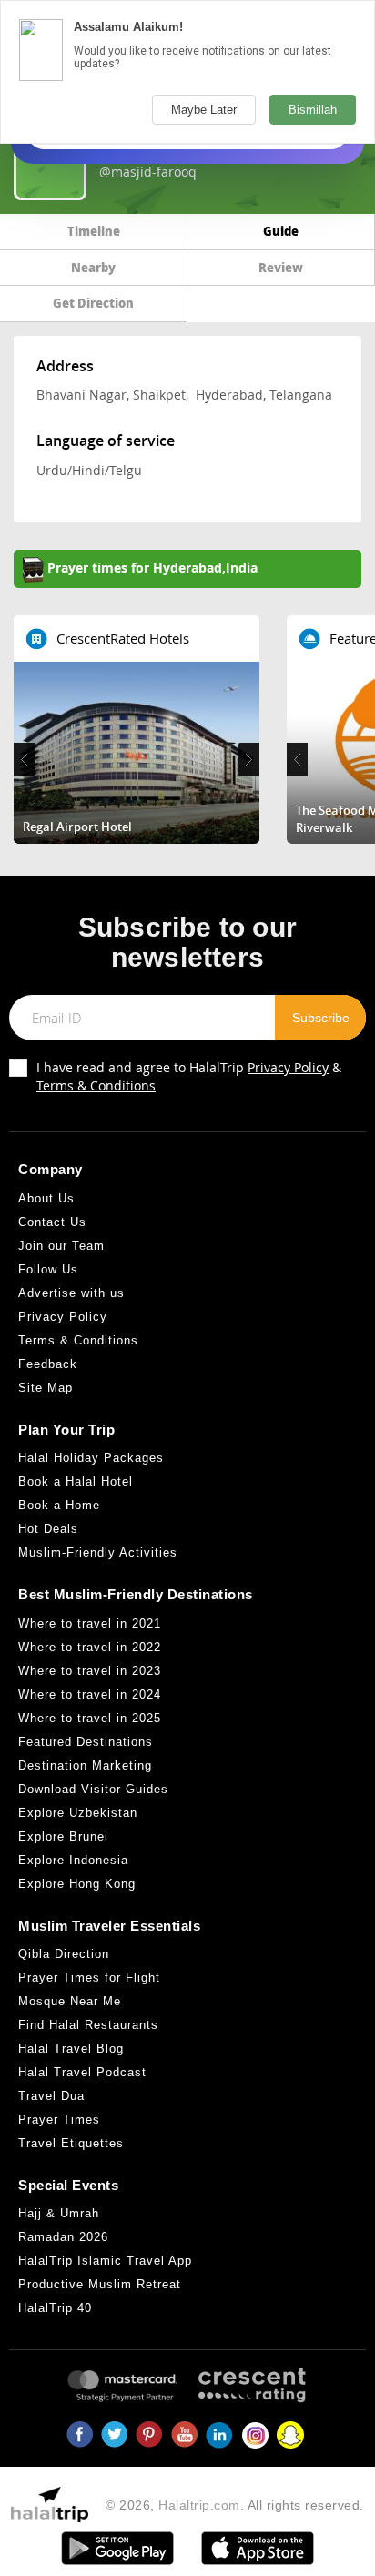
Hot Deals (48, 1529)
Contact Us (52, 1222)
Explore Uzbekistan (78, 1813)
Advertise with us (71, 1293)
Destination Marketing (85, 1765)
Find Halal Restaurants (88, 2025)
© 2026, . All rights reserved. (235, 2505)
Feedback (48, 1364)
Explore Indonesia (73, 1860)
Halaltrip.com (199, 2505)
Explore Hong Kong (77, 1884)
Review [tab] (281, 267)
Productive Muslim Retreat (100, 2284)
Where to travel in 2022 (90, 1647)
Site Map (46, 1388)
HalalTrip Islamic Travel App (105, 2261)
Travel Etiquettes (71, 2143)
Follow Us (48, 1269)
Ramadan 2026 (63, 2237)
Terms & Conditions (96, 1085)
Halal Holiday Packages (91, 1458)
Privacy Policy (288, 1067)
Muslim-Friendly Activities (98, 1552)
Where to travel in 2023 (90, 1671)
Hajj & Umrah (59, 2213)
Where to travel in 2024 (90, 1694)
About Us (46, 1198)
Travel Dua (51, 2096)
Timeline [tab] (94, 231)
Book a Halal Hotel (76, 1481)
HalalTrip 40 (55, 2308)
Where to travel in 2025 (90, 1718)
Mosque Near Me (70, 2001)
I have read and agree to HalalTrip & (189, 1076)
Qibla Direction (64, 1954)
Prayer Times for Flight (89, 1978)
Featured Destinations (86, 1742)
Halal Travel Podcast (82, 2072)
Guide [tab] (281, 231)
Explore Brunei (63, 1836)
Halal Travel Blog (71, 2049)
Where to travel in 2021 (90, 1623)
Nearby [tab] (93, 267)
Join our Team (61, 1246)
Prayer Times (59, 2120)
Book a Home (59, 1505)
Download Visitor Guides (93, 1789)
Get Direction (93, 303)
